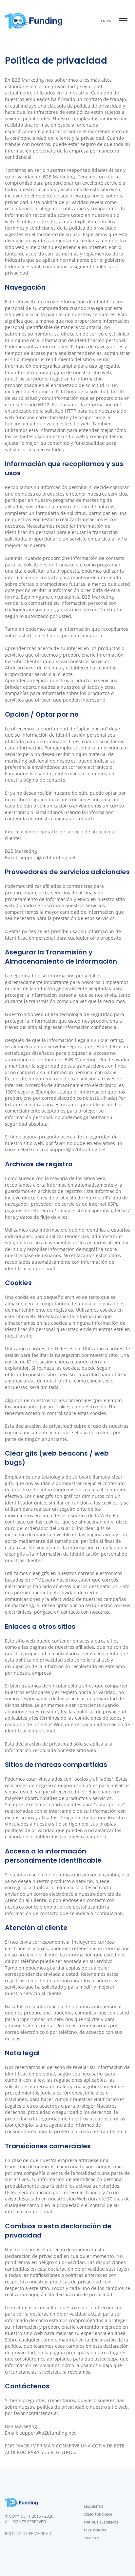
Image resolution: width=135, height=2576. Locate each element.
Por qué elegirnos (101, 2522)
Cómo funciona (98, 2514)
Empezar (91, 2538)
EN (103, 21)
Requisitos (94, 2506)
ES (109, 21)
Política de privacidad (28, 2534)
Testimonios (95, 2530)
